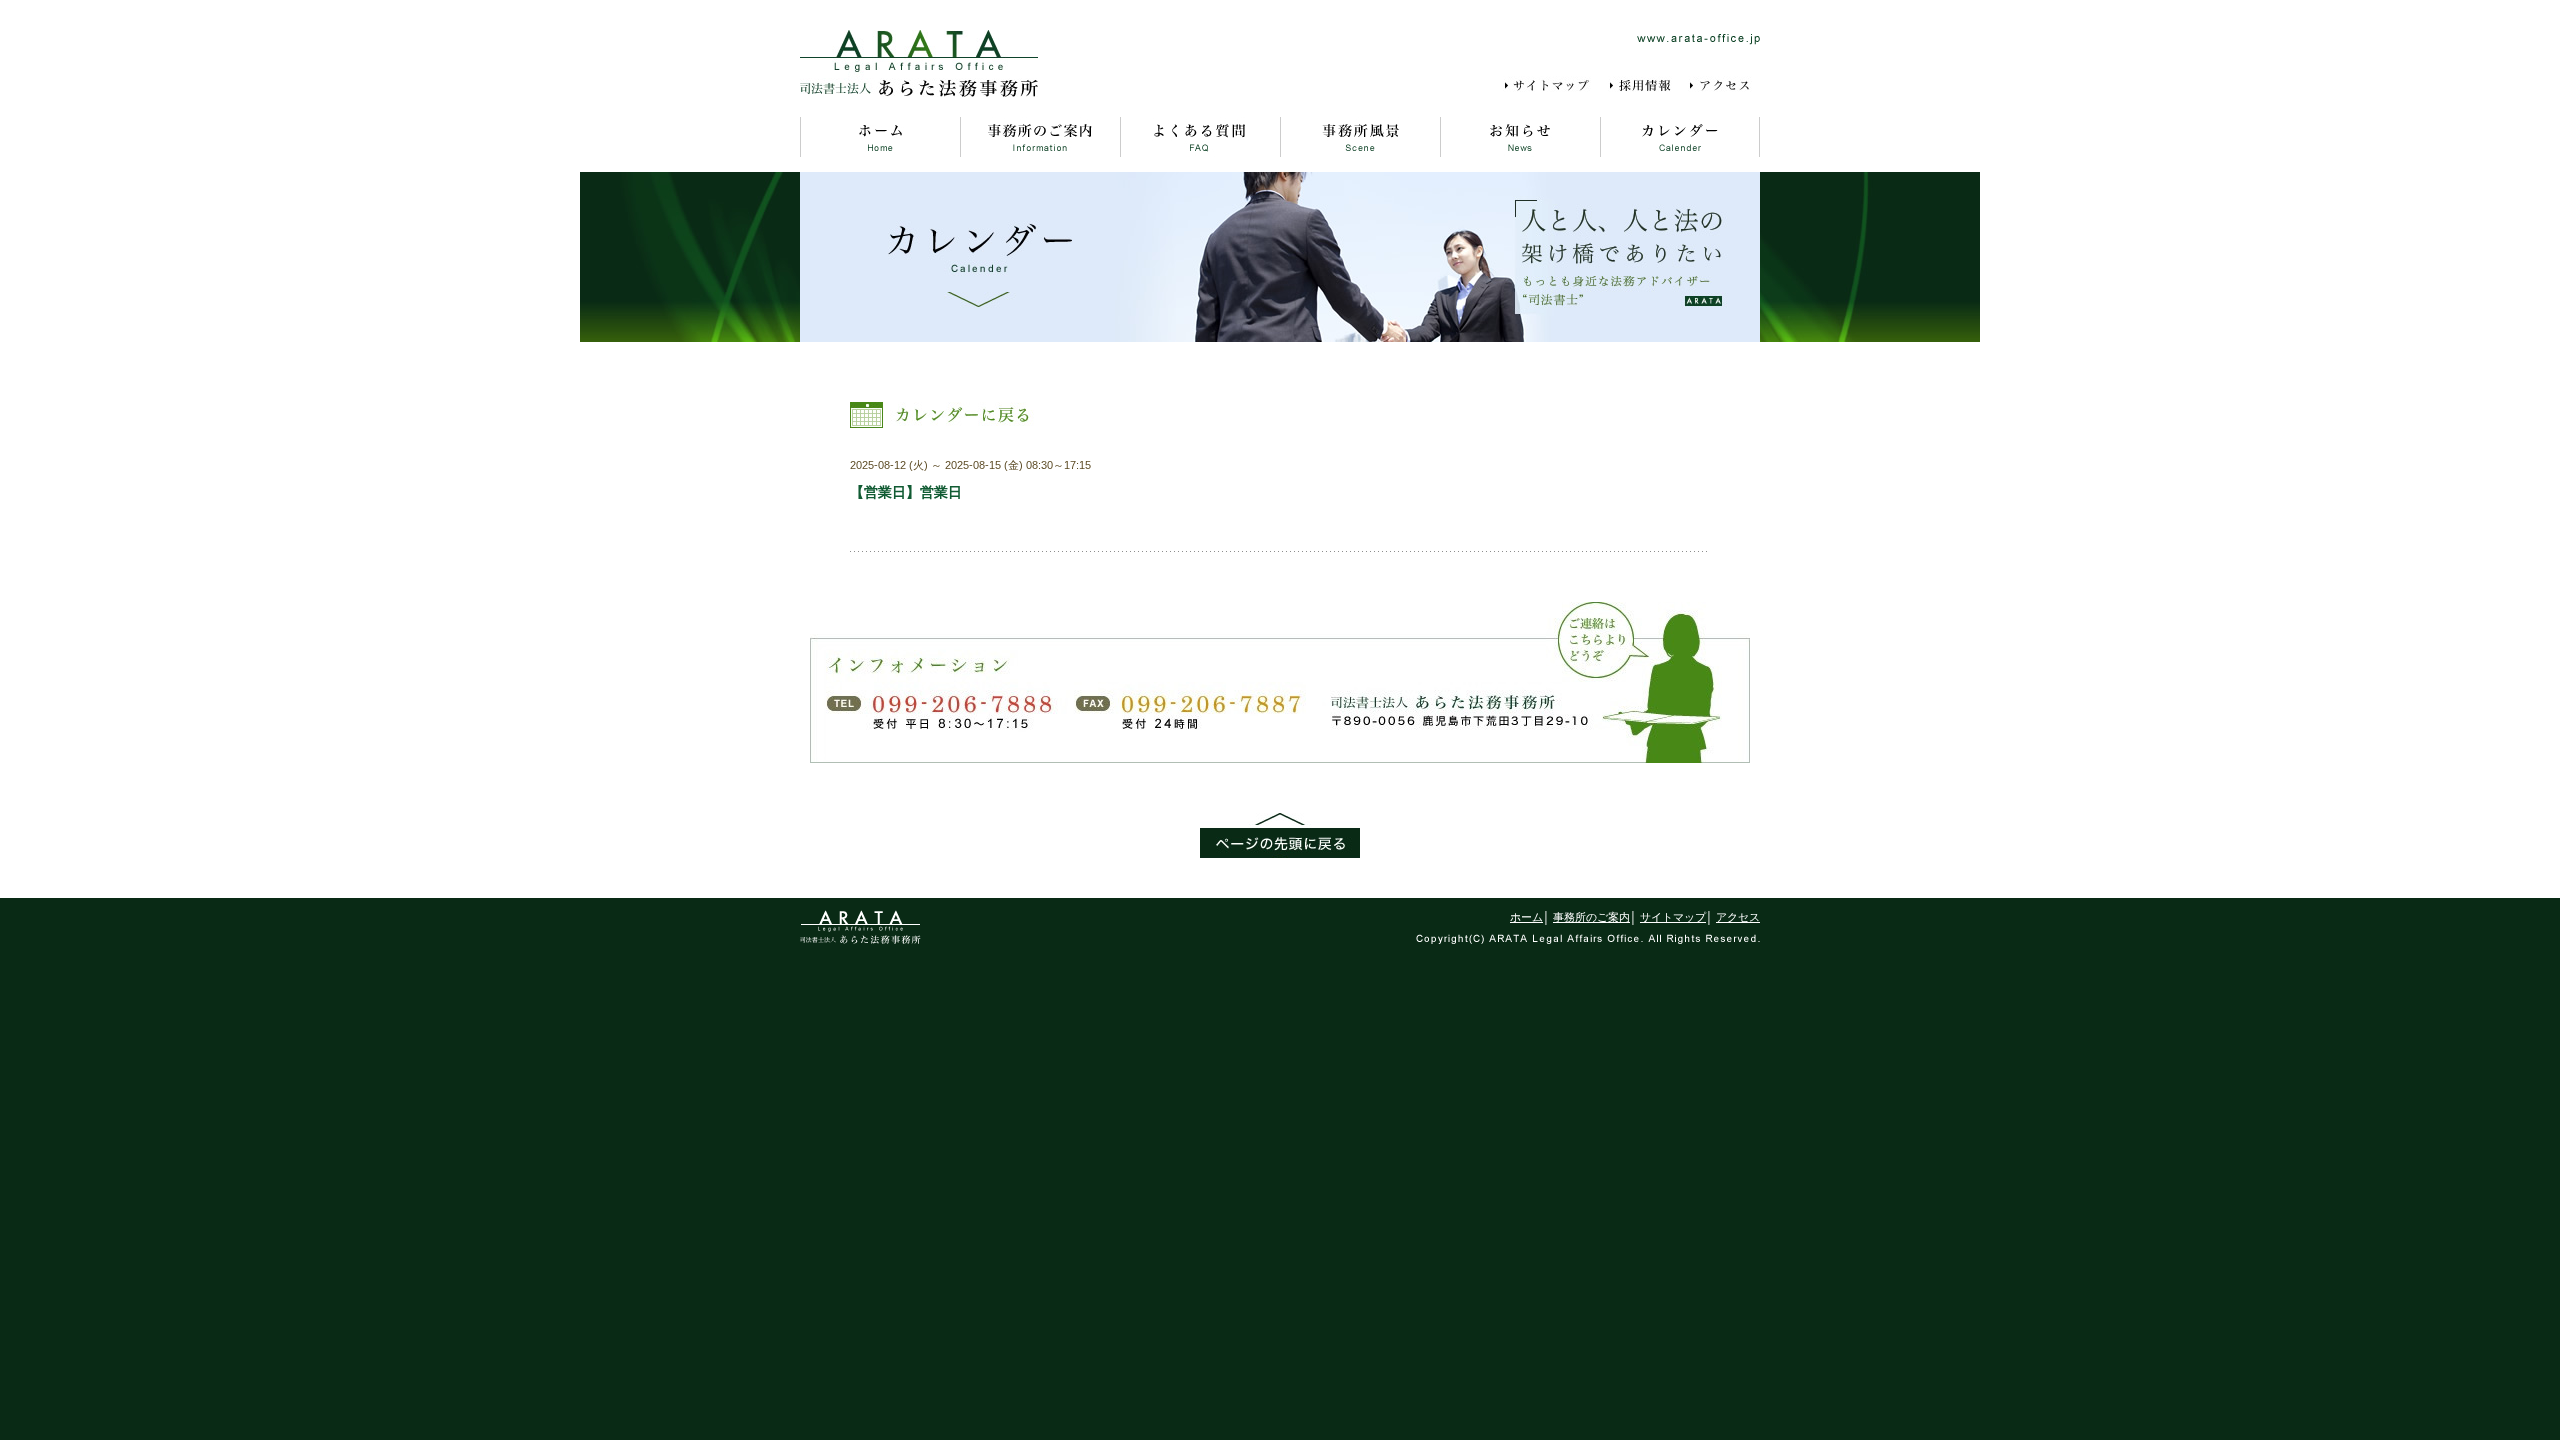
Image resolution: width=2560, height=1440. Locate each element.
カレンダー (1680, 137)
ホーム (880, 137)
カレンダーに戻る (942, 415)
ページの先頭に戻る (1280, 835)
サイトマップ (1550, 86)
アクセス (1724, 86)
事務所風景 (1360, 137)
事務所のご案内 (1040, 137)
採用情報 (1642, 86)
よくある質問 (1200, 137)
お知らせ (1520, 137)
